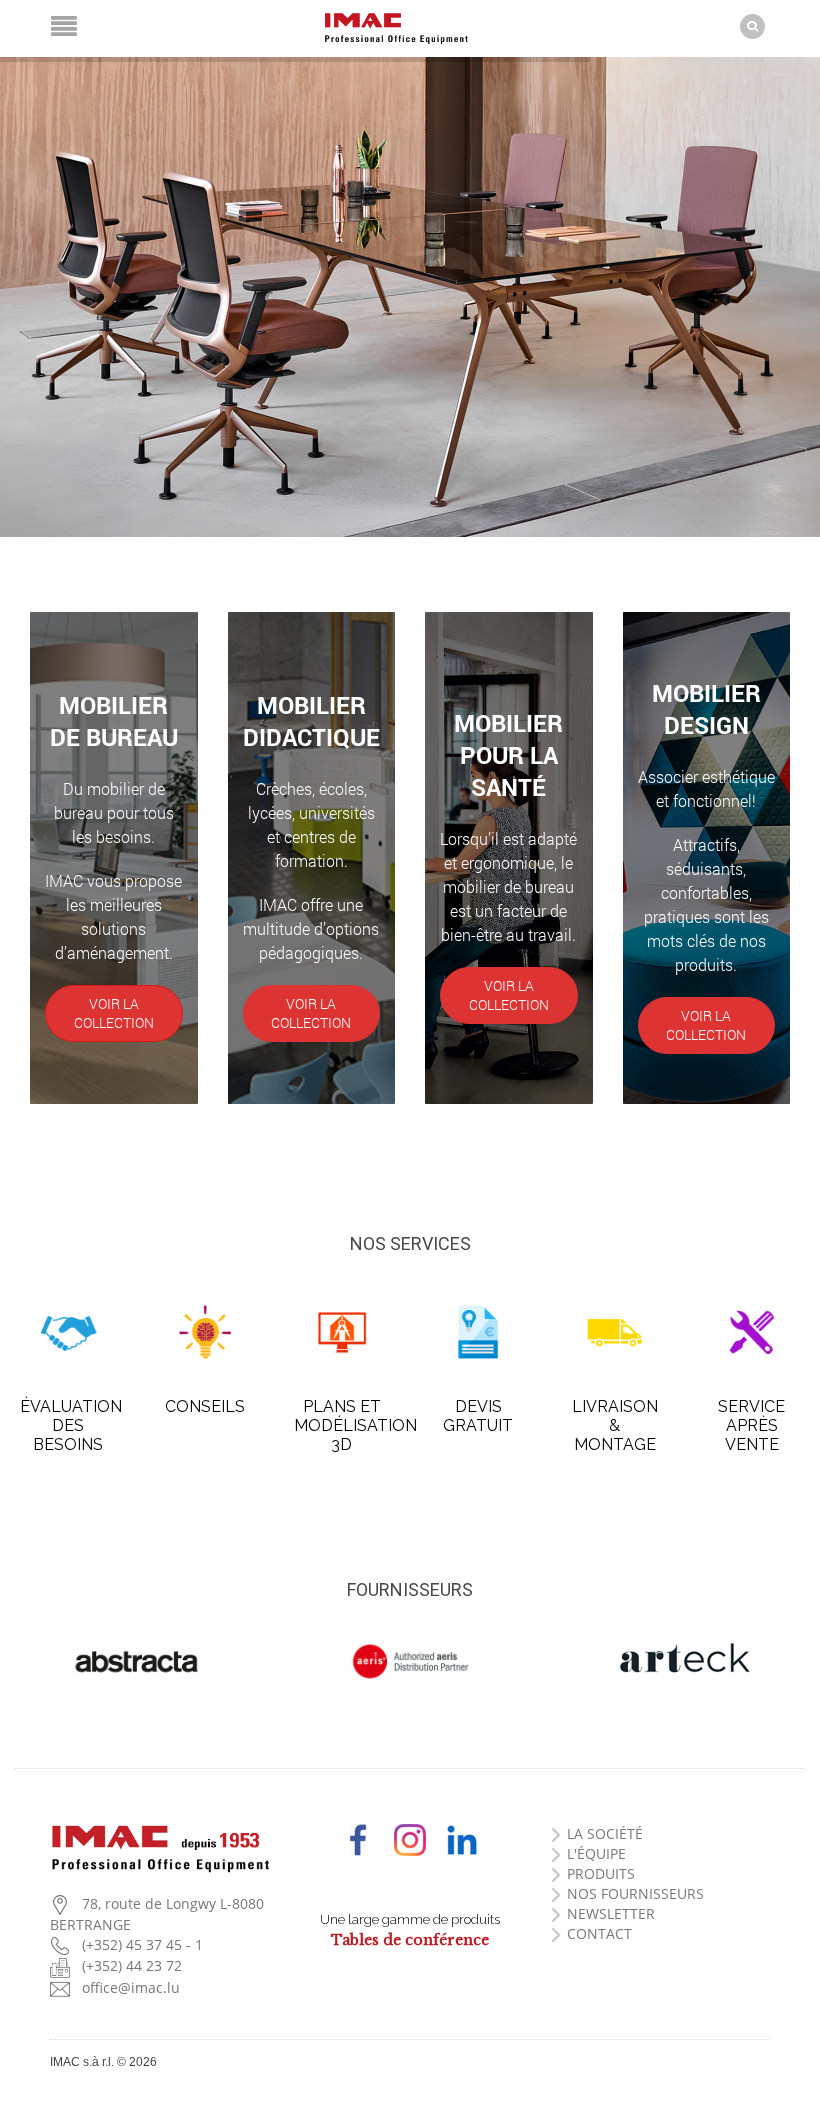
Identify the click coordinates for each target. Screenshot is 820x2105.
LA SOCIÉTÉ (605, 1833)
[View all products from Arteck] (683, 1660)
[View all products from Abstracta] (136, 1662)
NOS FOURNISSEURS (635, 1893)
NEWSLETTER (611, 1913)
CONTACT (599, 1933)
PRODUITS (601, 1873)
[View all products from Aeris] (409, 1662)
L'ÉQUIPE (596, 1853)
